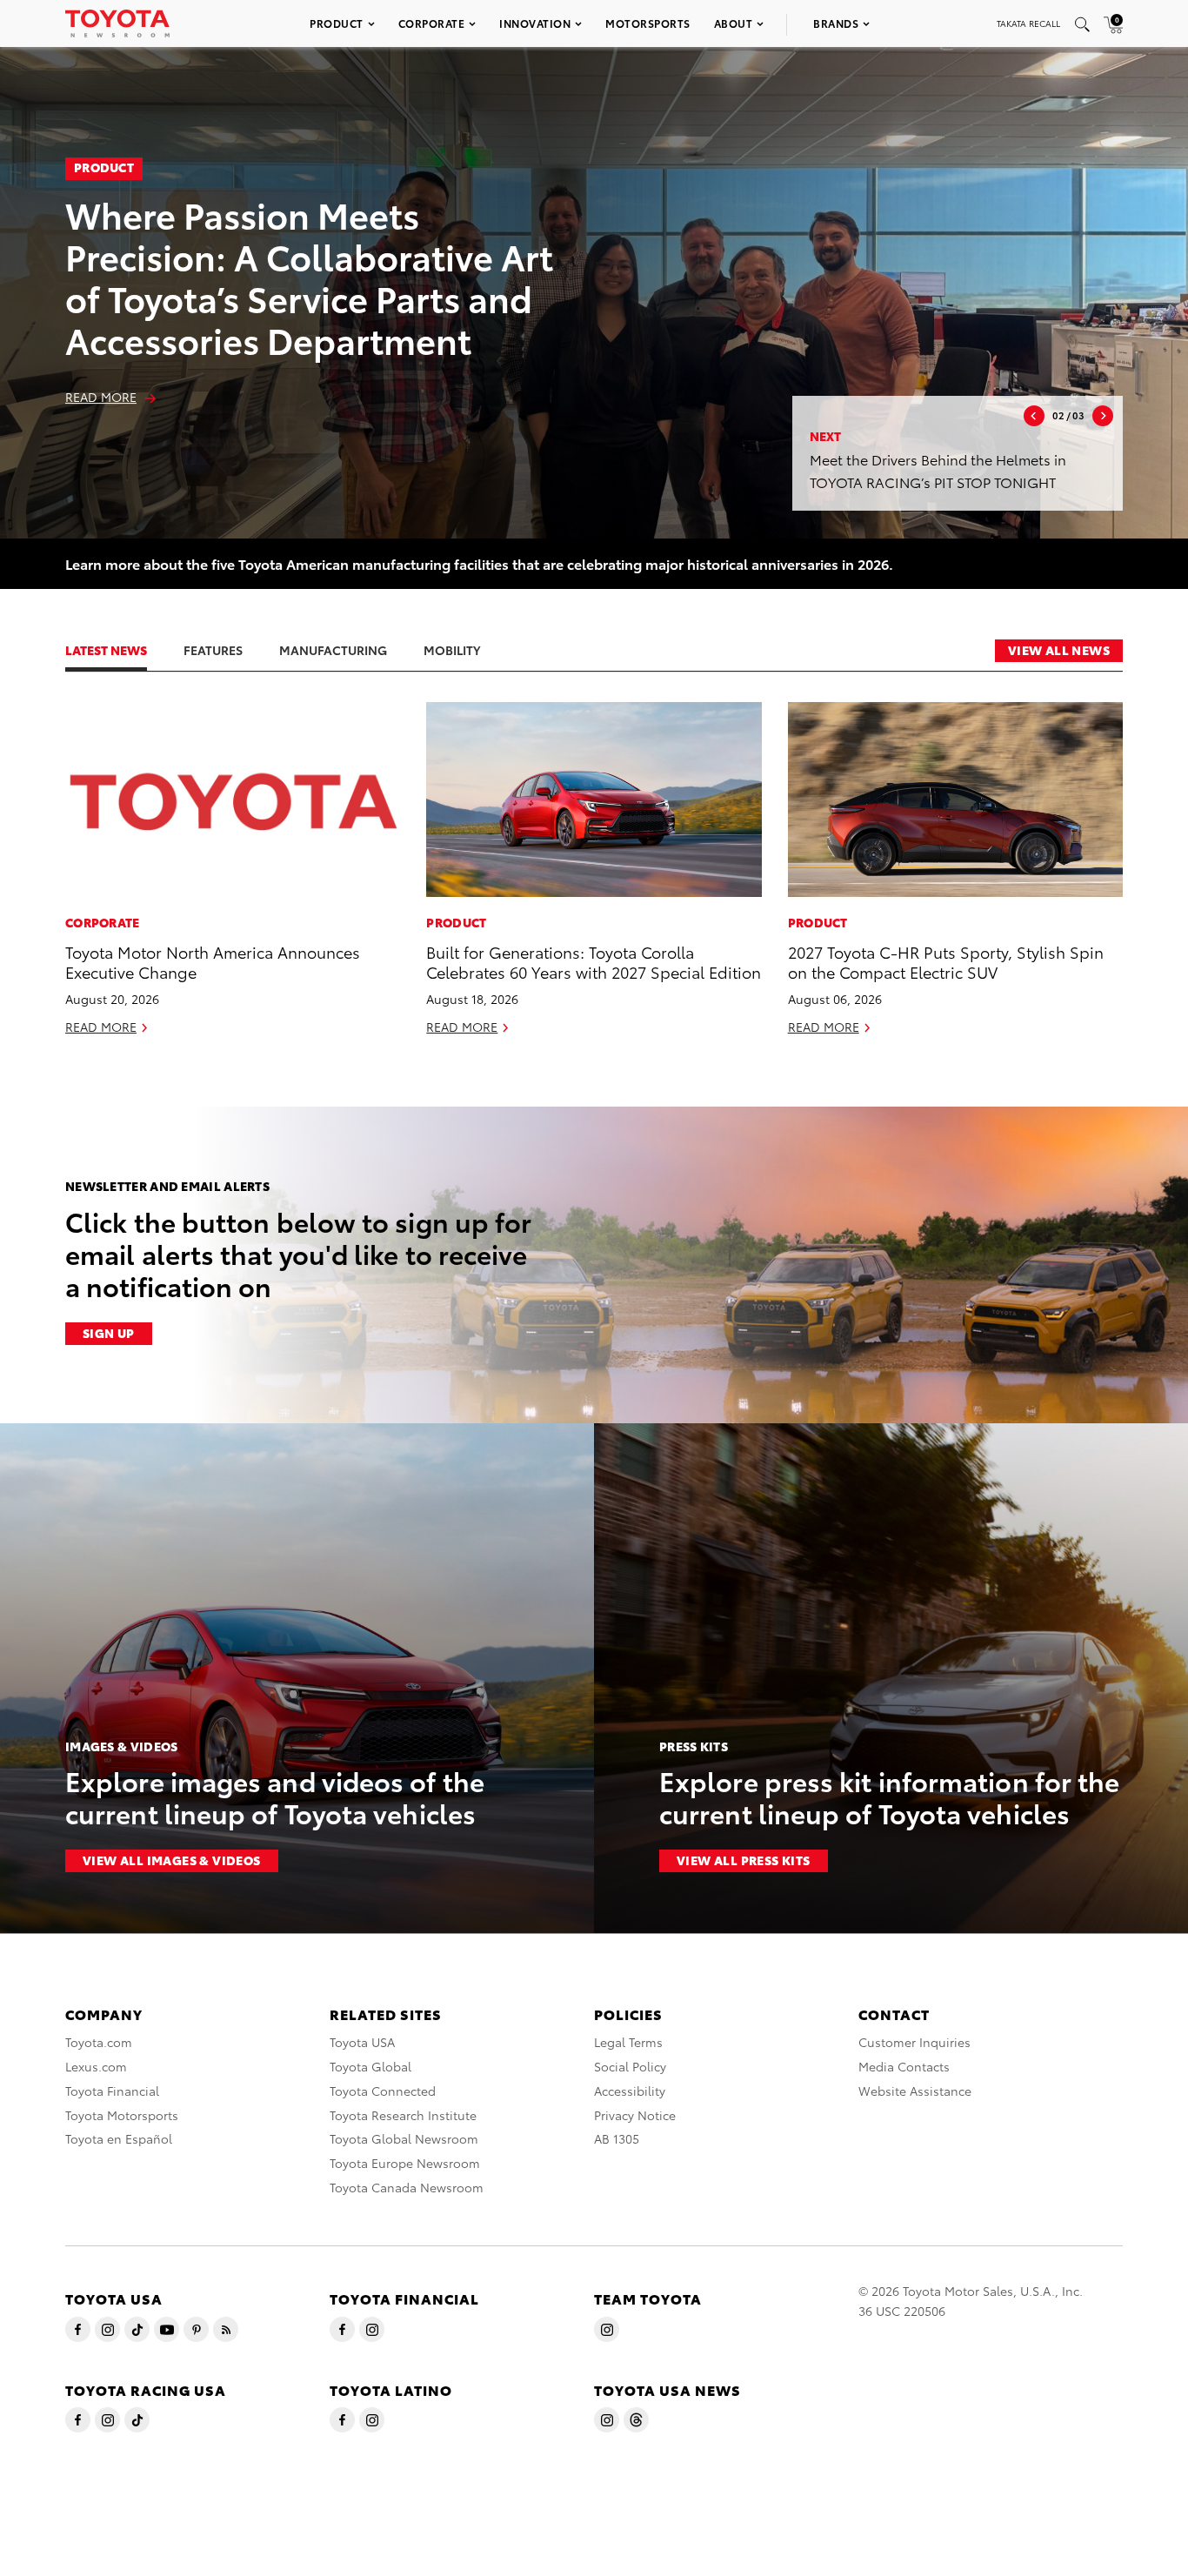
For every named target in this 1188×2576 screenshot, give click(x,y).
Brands (836, 23)
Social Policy (630, 2066)
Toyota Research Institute (403, 2115)
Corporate (432, 23)
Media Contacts (904, 2066)
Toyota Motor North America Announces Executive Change (213, 961)
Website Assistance (915, 2091)
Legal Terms (628, 2042)
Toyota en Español (119, 2138)
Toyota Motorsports (122, 2115)
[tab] (123, 650)
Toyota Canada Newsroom (407, 2187)
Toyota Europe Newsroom (405, 2163)
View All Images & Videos (172, 1860)
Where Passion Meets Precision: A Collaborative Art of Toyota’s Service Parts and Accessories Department (309, 276)
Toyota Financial (112, 2091)
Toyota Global (370, 2066)
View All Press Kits (744, 1860)
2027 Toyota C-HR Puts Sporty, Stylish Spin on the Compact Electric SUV (946, 961)
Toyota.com (99, 2042)
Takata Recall (1028, 23)
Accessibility (630, 2091)
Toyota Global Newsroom (404, 2138)
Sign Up (109, 1333)
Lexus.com (96, 2066)
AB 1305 (617, 2138)
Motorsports (648, 23)
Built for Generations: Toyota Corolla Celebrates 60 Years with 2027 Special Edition (594, 961)
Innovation (535, 23)
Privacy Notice (635, 2115)
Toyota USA (362, 2042)
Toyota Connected (383, 2091)
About (734, 23)
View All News (1059, 650)
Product (337, 23)
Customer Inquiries (914, 2042)
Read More (101, 397)
